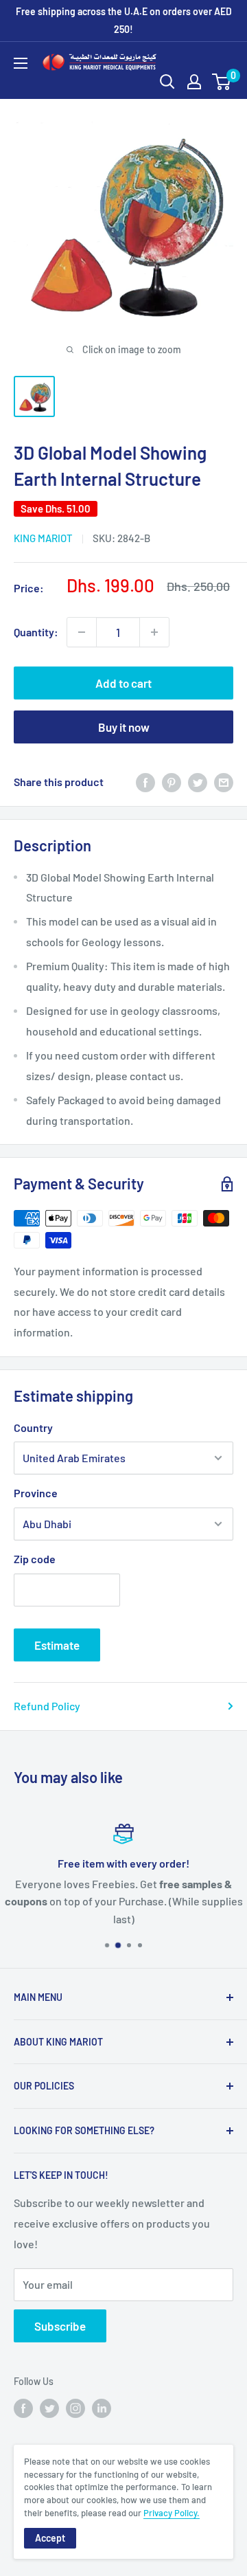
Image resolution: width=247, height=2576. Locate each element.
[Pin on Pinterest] (172, 782)
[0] (222, 82)
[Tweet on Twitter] (198, 782)
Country (33, 1427)
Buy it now (124, 727)
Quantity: (36, 632)
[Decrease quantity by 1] (82, 632)
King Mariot (43, 538)
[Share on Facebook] (145, 782)
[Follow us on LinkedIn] (102, 2408)
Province (36, 1493)
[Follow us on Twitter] (49, 2408)
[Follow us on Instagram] (75, 2408)
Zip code (35, 1559)
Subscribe (60, 2326)
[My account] (194, 82)
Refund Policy (47, 1706)
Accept (50, 2538)
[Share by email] (224, 782)
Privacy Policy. (172, 2513)
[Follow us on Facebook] (23, 2408)
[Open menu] (21, 63)
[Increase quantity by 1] (154, 632)
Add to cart (123, 683)
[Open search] (167, 82)
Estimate (57, 1645)
